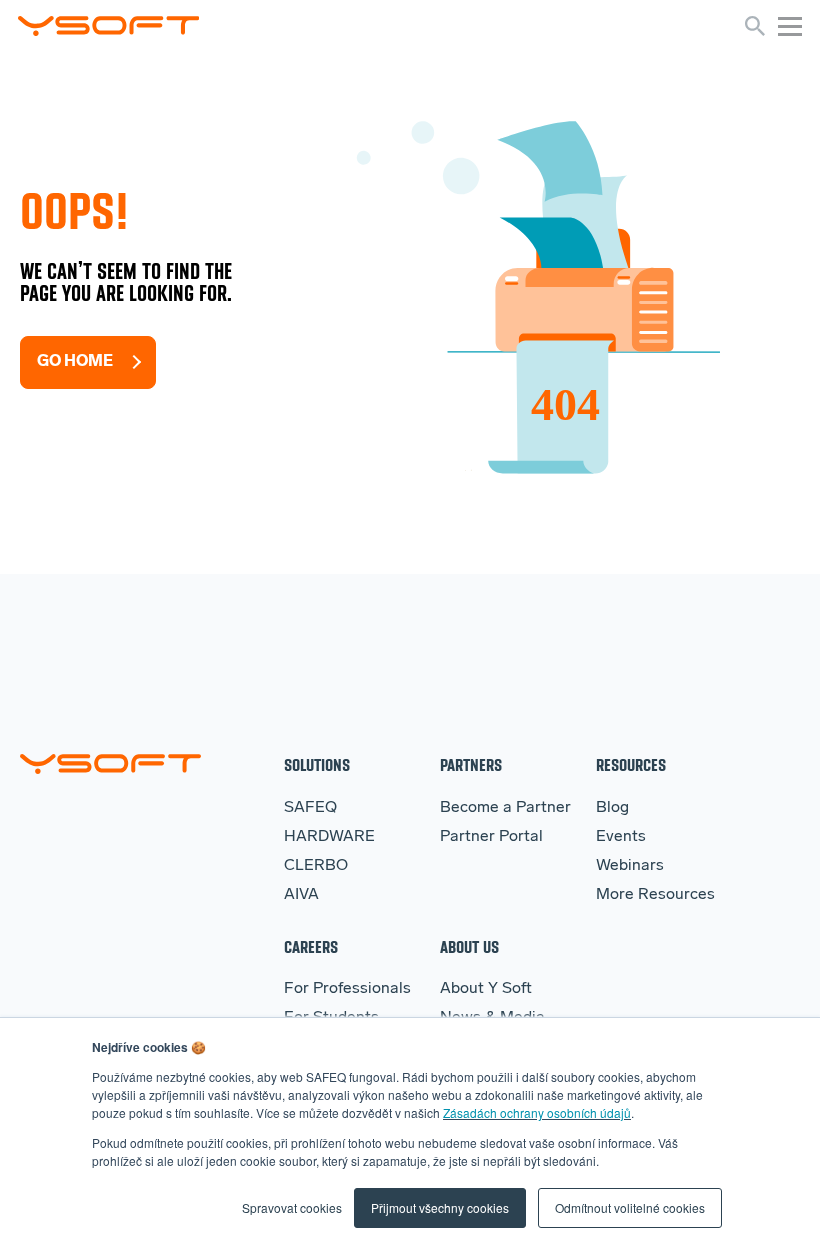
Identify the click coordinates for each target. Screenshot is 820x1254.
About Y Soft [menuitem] (486, 989)
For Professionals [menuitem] (347, 989)
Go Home (75, 362)
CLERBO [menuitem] (316, 866)
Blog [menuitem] (612, 808)
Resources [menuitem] (631, 764)
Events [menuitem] (621, 837)
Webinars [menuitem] (630, 866)
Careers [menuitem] (311, 946)
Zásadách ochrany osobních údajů (537, 1112)
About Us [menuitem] (469, 946)
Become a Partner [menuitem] (505, 808)
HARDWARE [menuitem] (329, 837)
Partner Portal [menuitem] (491, 837)
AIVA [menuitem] (301, 895)
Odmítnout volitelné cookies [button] (630, 1207)
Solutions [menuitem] (317, 764)
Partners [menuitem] (471, 764)
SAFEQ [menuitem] (310, 808)
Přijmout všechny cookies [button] (440, 1207)
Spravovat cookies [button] (292, 1207)
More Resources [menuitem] (655, 895)
